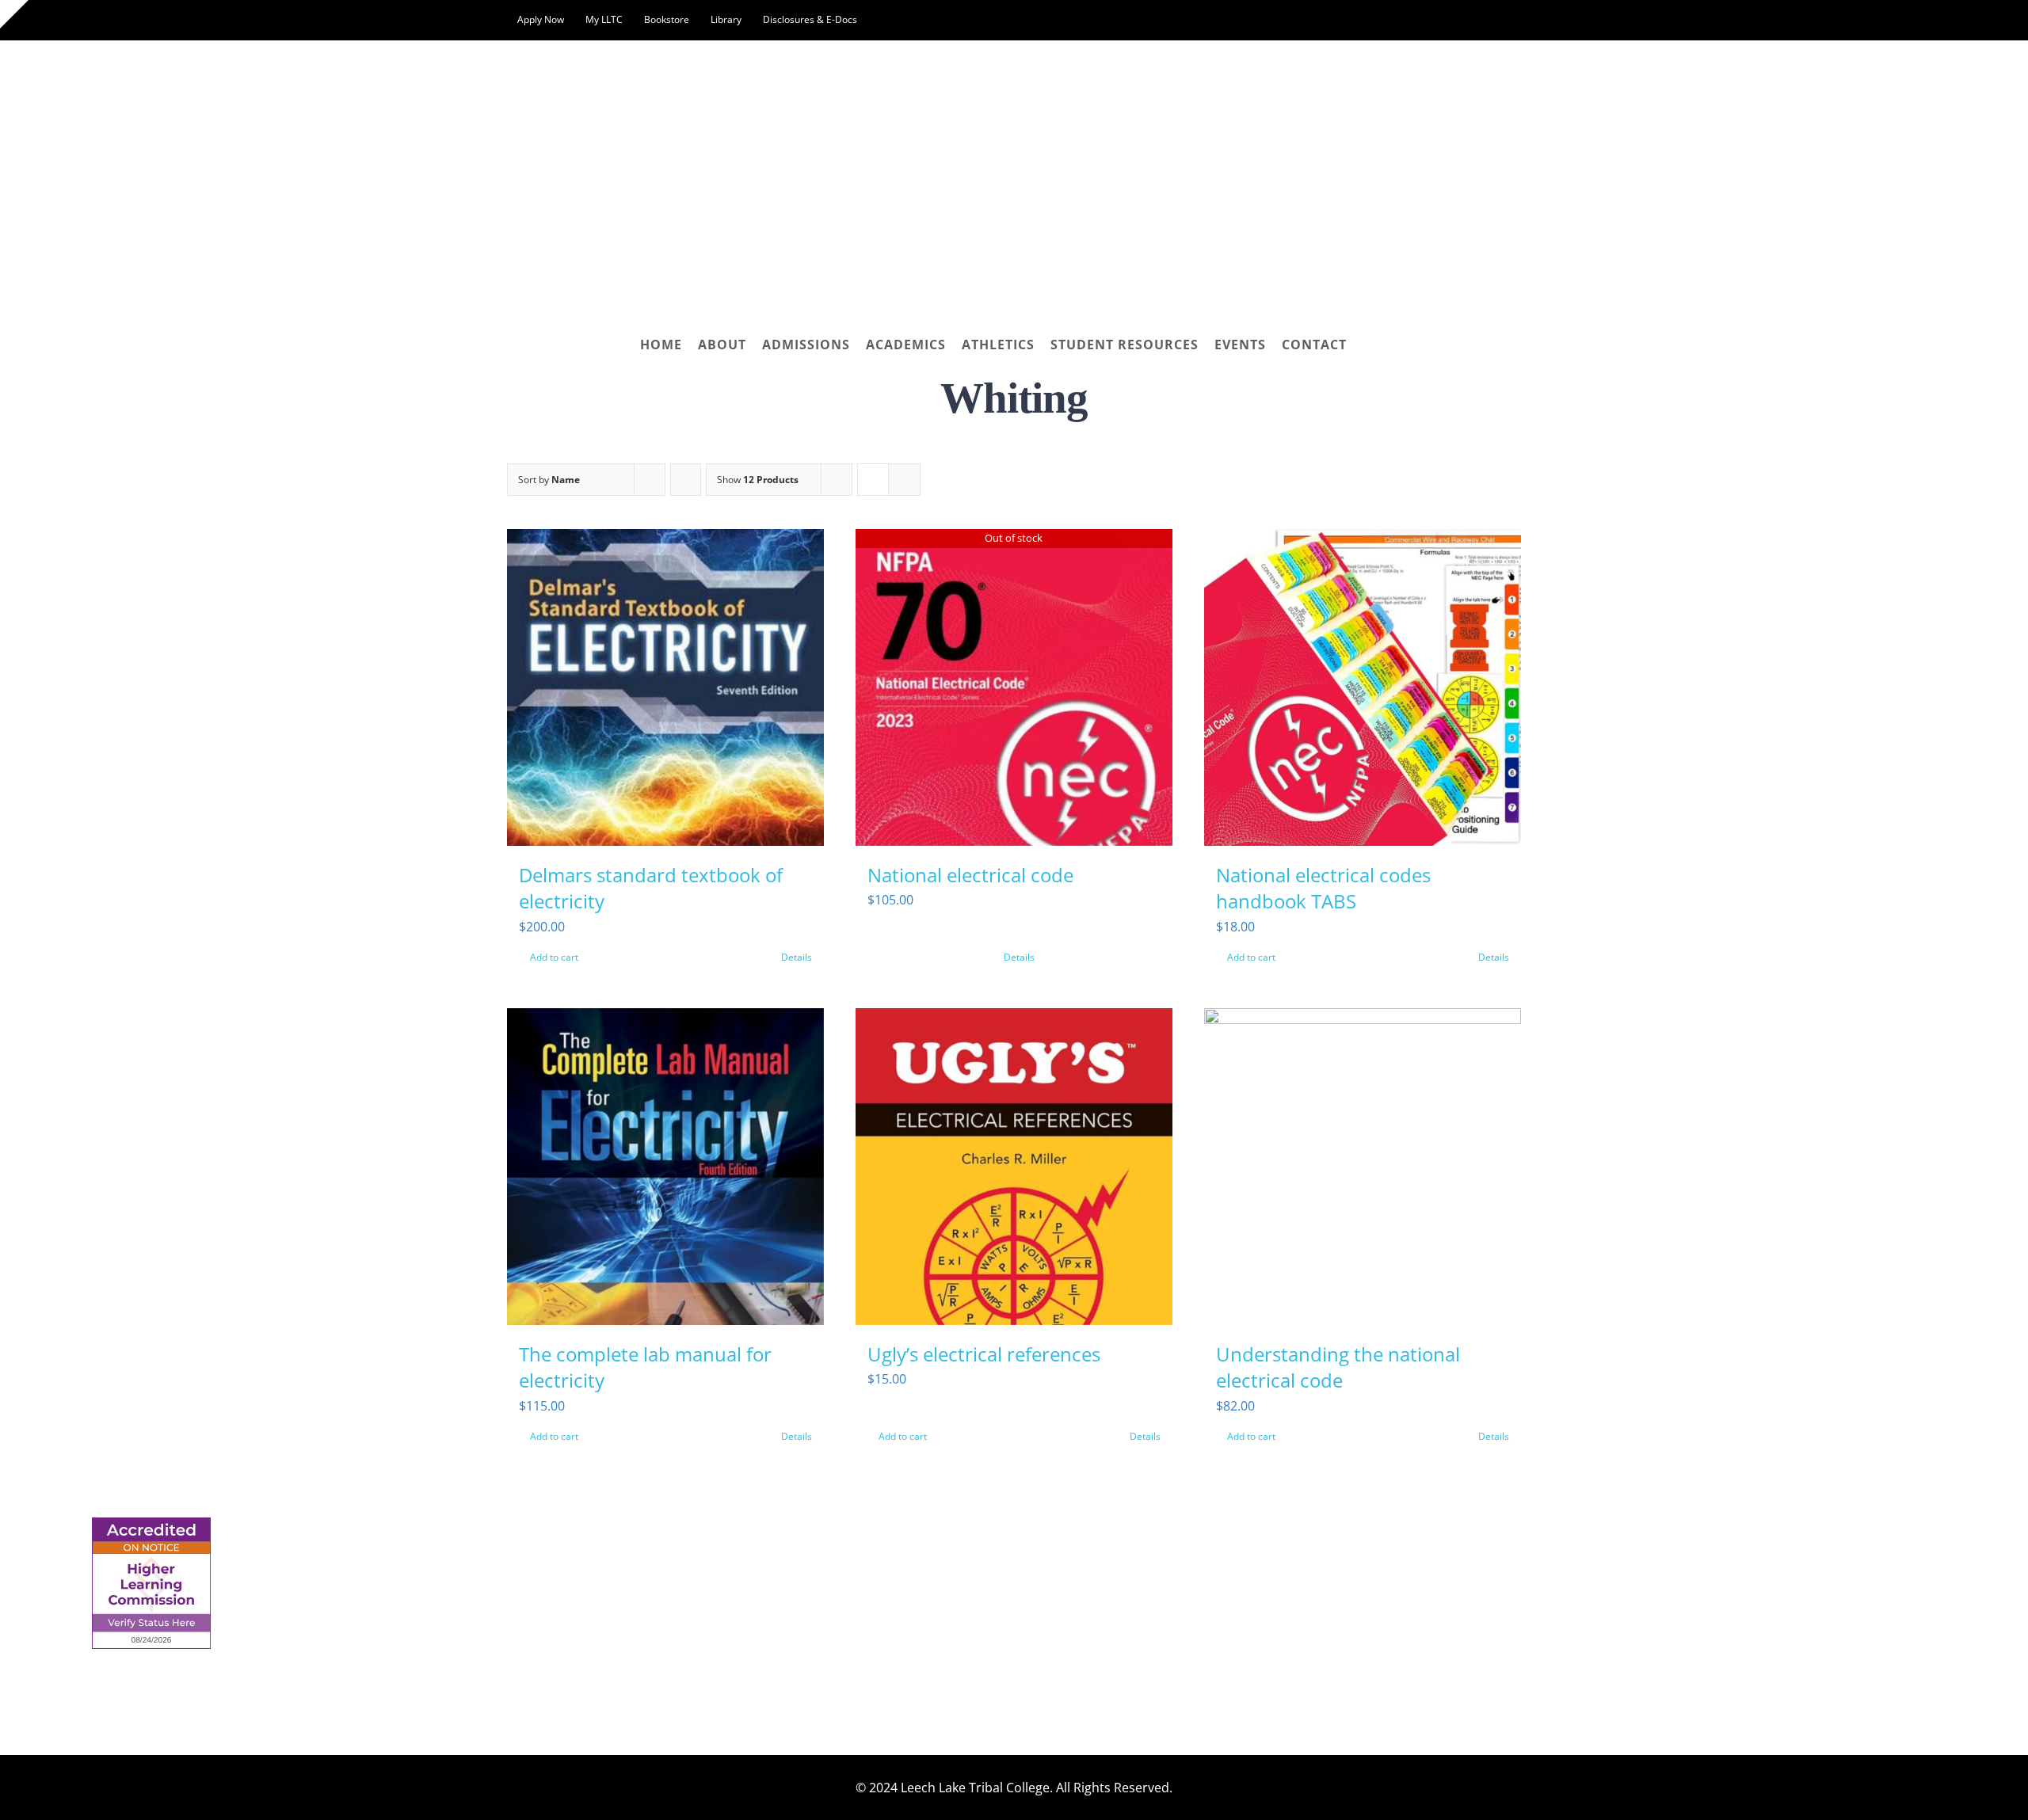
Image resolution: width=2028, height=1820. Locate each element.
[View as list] (904, 480)
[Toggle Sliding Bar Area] (14, 14)
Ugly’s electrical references (984, 1354)
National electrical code (970, 875)
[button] (1368, 345)
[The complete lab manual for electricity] (665, 1167)
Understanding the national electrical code (1338, 1367)
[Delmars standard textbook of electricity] (665, 687)
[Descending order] (686, 480)
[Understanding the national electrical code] (1363, 1167)
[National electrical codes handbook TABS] (1363, 687)
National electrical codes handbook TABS (1323, 888)
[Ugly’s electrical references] (1014, 1167)
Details (797, 957)
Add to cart (554, 957)
